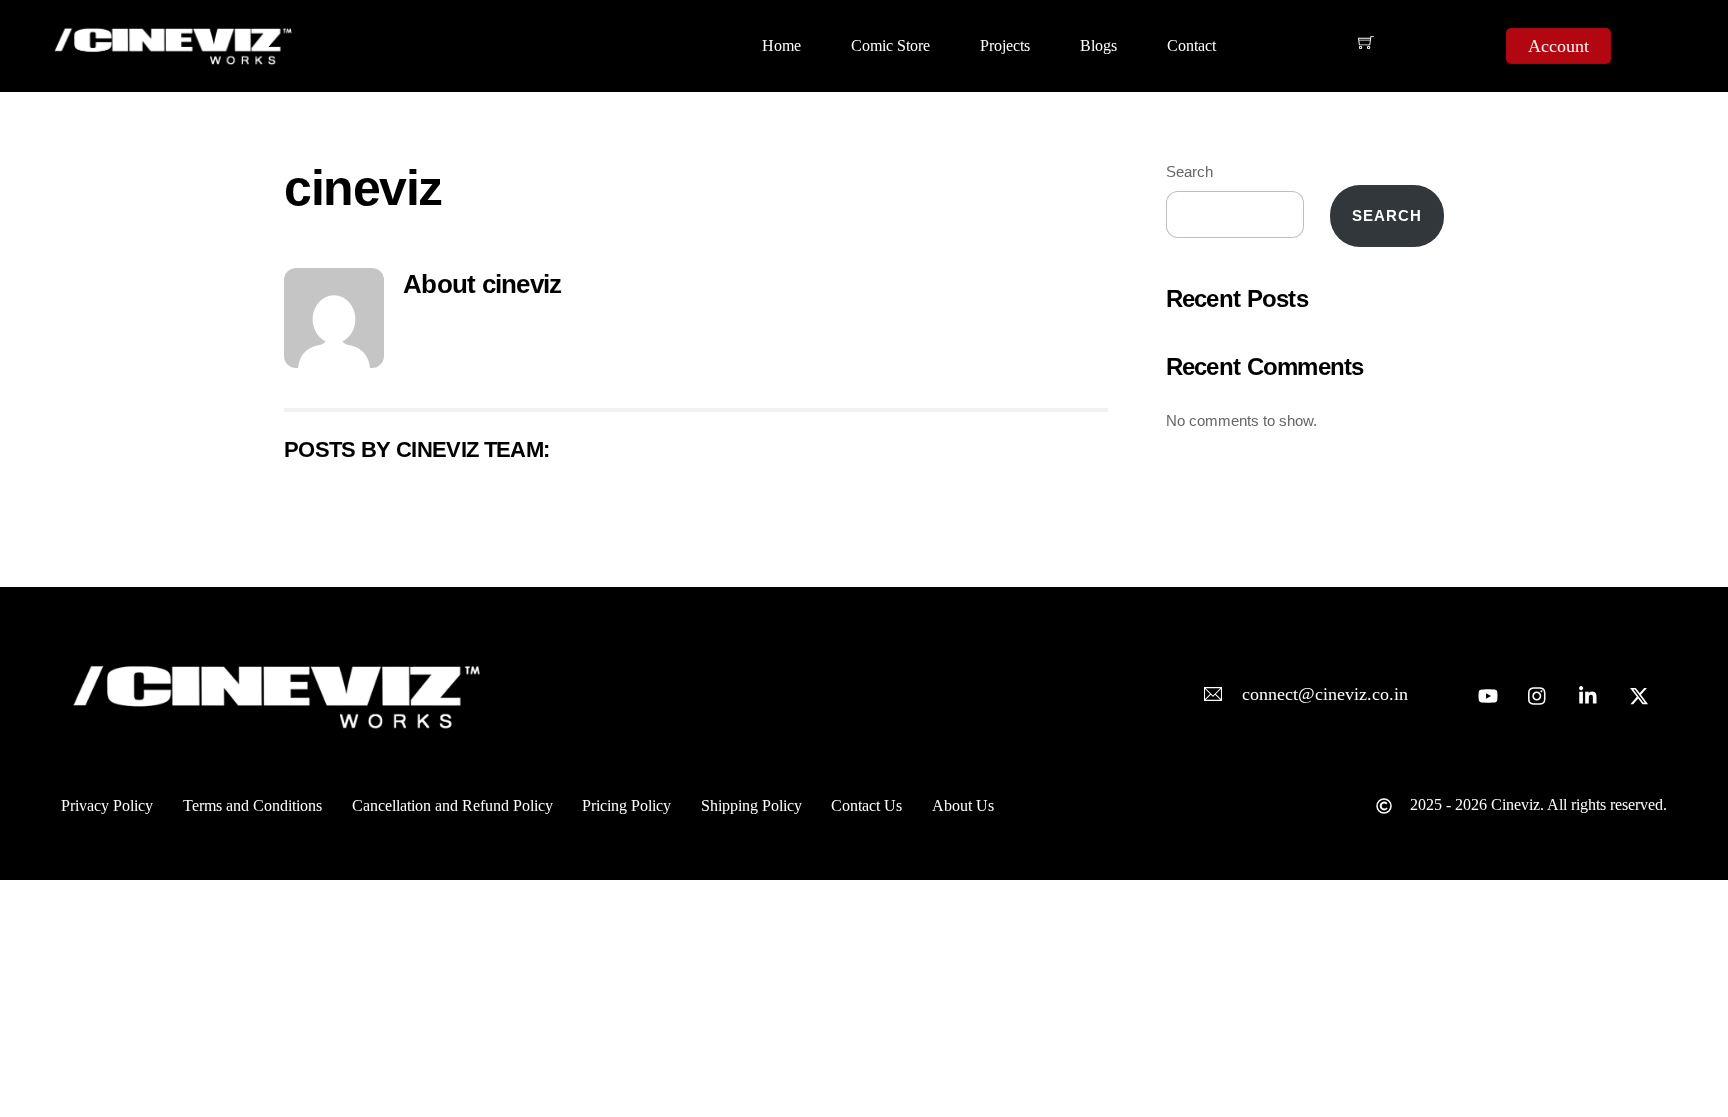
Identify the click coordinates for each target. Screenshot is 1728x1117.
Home (781, 45)
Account (1558, 46)
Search (1189, 171)
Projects (1005, 45)
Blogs (1098, 45)
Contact (1191, 45)
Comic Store (890, 45)
